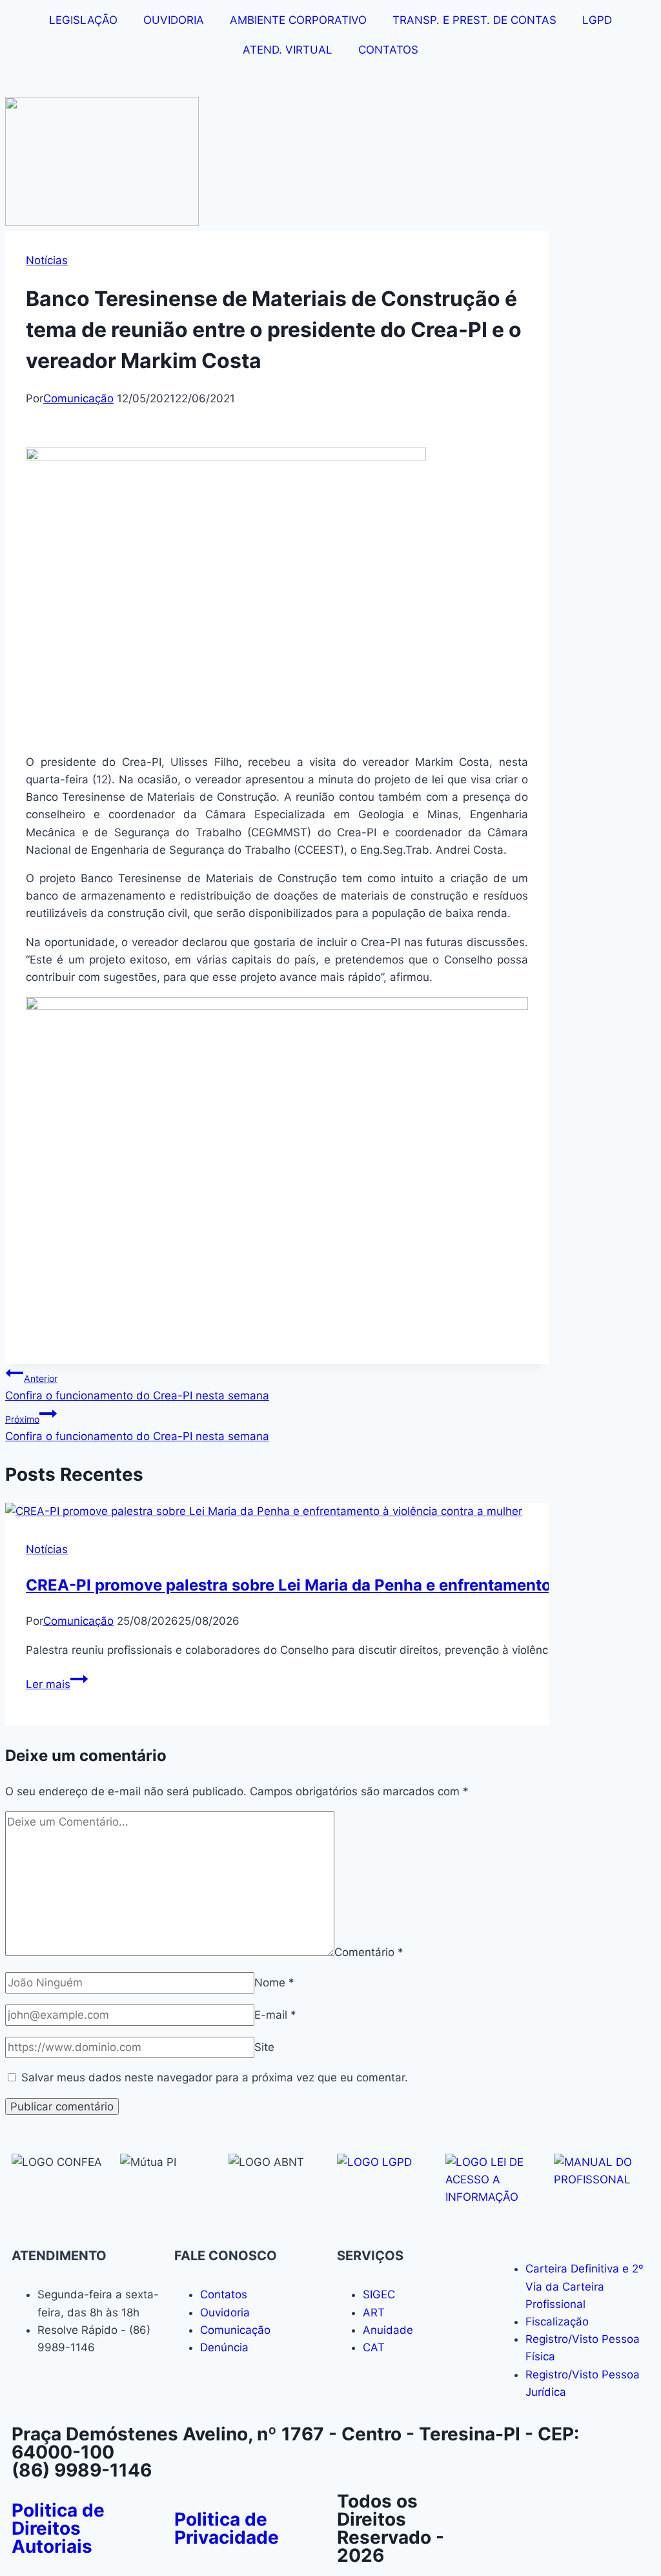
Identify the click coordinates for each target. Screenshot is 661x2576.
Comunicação (78, 398)
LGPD (597, 20)
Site (264, 2047)
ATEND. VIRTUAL (288, 50)
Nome (274, 1983)
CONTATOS (388, 50)
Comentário (369, 1952)
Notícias (47, 260)
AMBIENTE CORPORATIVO (298, 20)
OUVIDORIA (174, 20)
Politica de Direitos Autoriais (58, 2528)
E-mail (275, 2015)
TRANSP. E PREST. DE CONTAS (474, 20)
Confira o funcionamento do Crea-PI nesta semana (137, 1387)
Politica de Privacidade (227, 2528)
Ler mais (57, 1684)
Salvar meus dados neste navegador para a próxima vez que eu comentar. (215, 2077)
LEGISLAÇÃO (83, 20)
